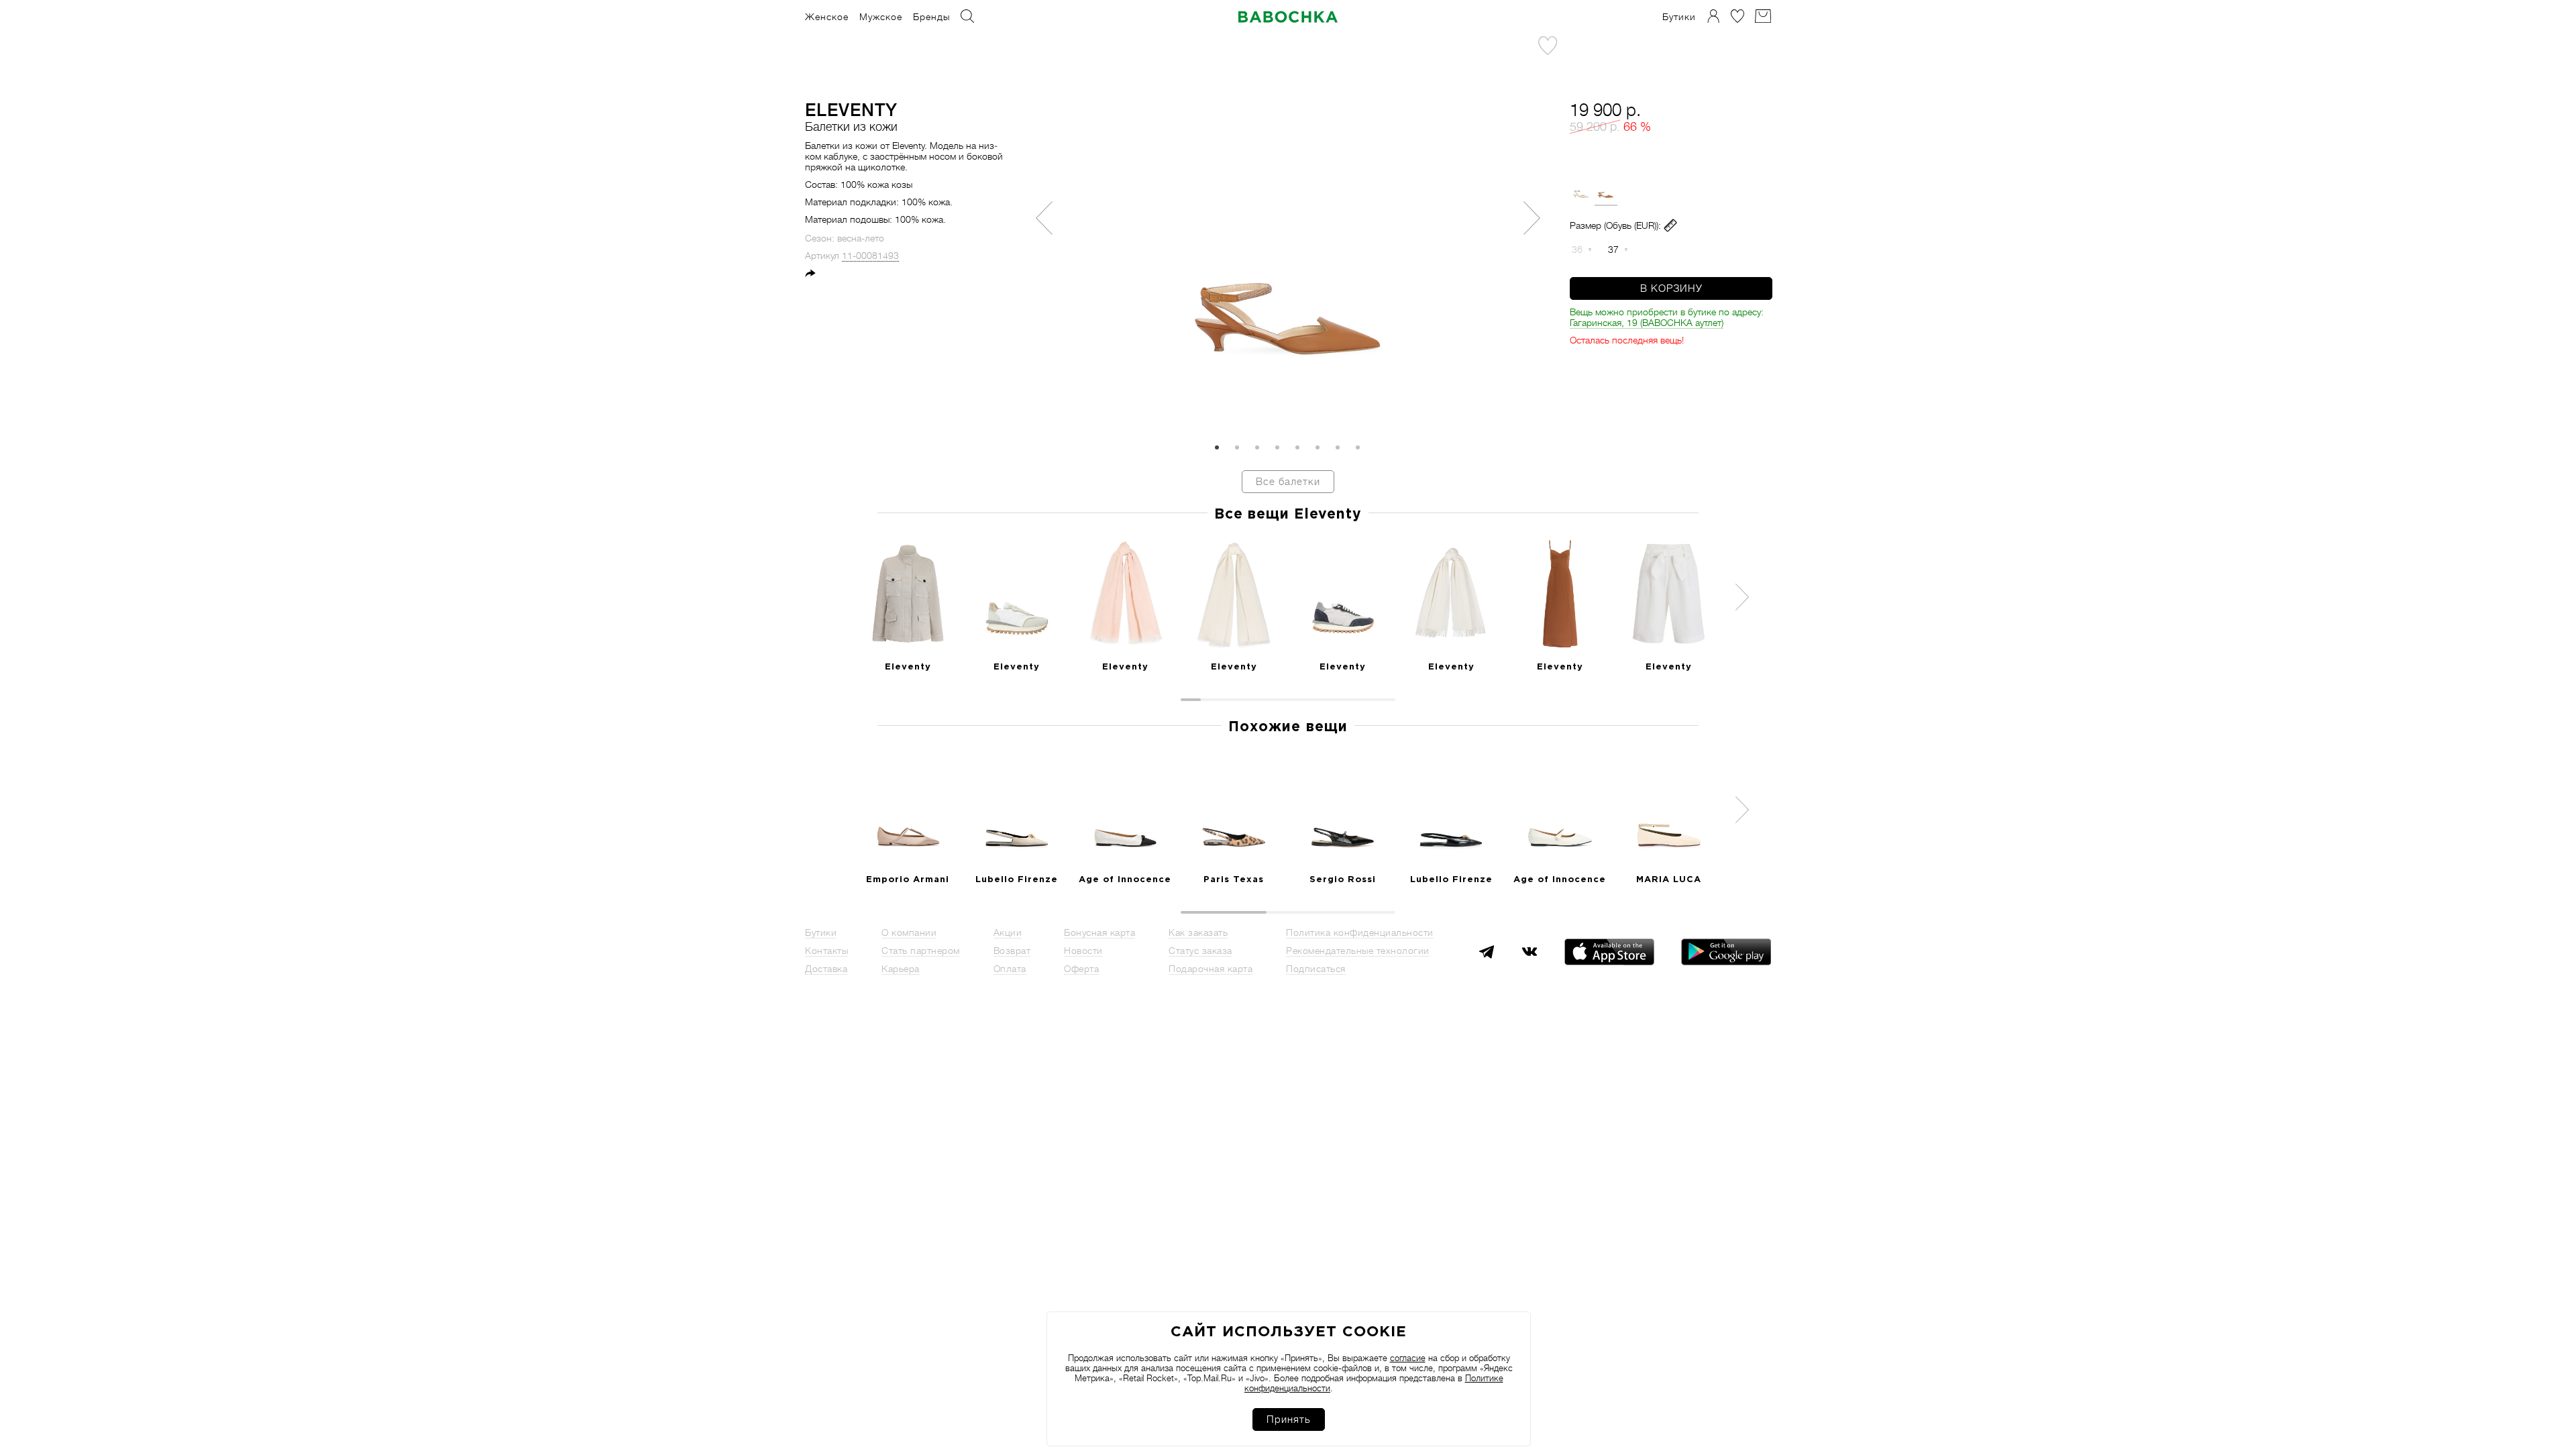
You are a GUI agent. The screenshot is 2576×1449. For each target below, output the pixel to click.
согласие (1408, 1358)
